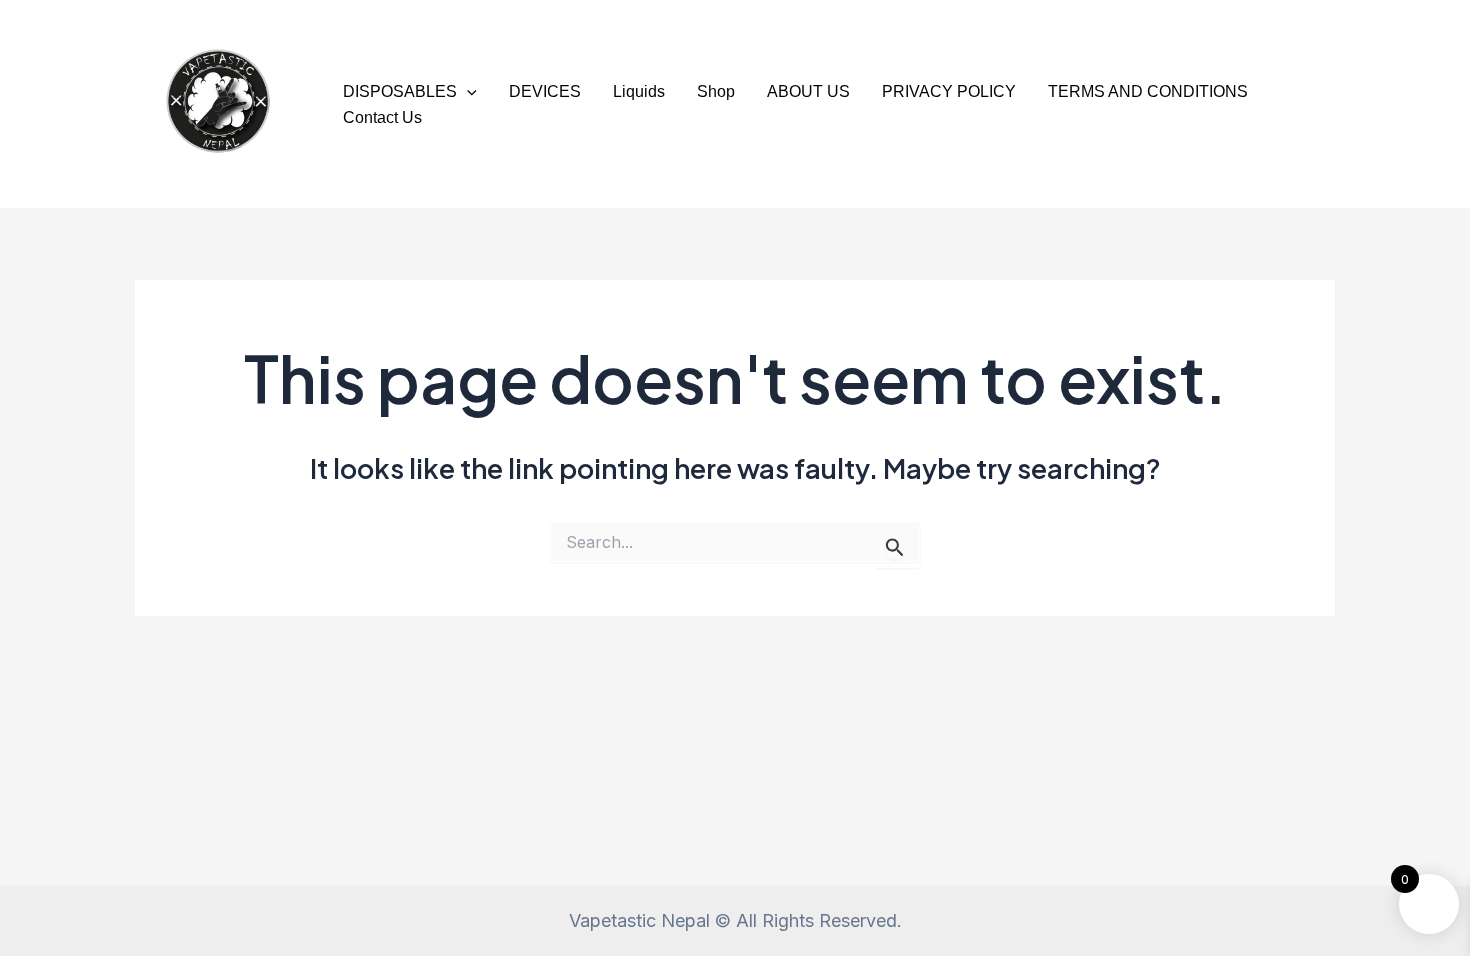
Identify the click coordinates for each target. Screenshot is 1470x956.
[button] (467, 92)
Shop (716, 91)
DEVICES (545, 91)
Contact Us (382, 117)
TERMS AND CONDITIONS (1148, 91)
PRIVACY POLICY (949, 91)
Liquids (639, 91)
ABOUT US (808, 91)
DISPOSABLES (400, 91)
